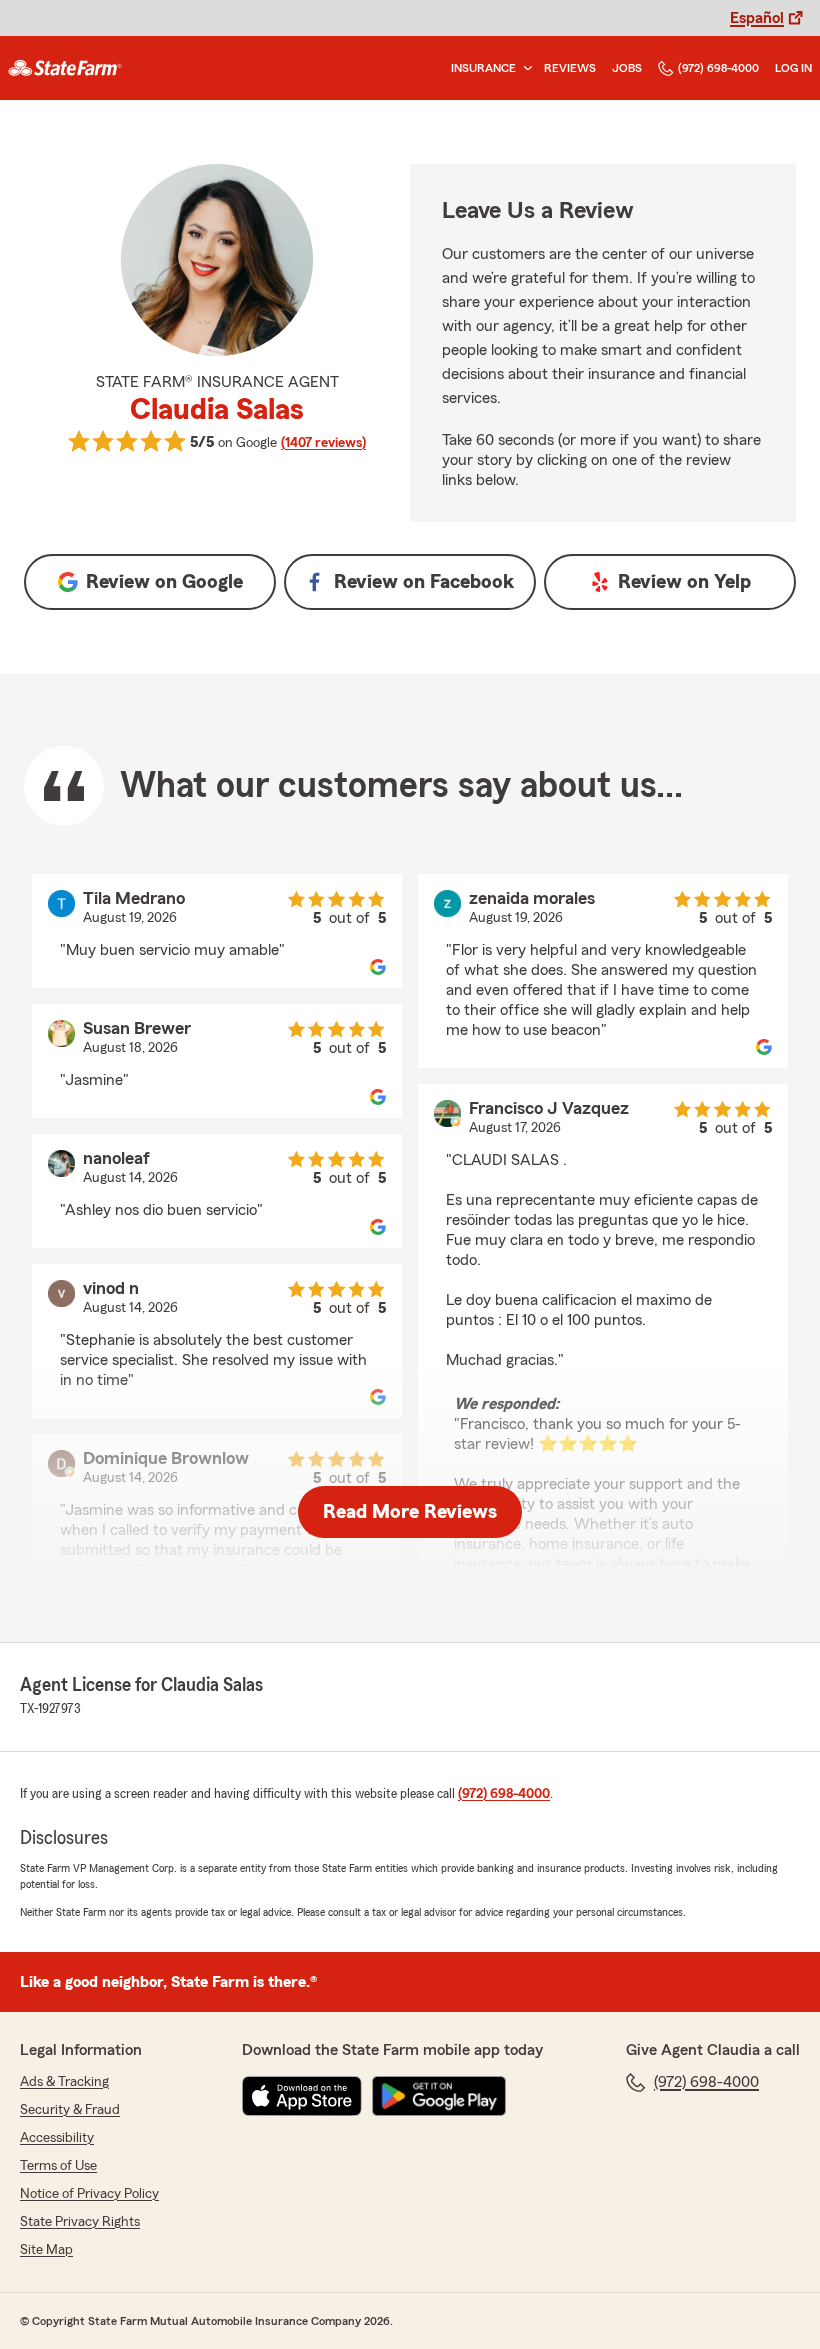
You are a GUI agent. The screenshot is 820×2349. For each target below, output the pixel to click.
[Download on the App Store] (302, 2096)
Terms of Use (58, 2166)
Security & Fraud (70, 2110)
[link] (65, 68)
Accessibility (57, 2138)
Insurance (483, 68)
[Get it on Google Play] (439, 2096)
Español (757, 18)
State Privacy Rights (80, 2222)
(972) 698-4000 (718, 68)
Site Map (46, 2250)
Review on (164, 582)
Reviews (570, 68)
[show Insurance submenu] (524, 68)
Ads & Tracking (64, 2082)
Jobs (627, 68)
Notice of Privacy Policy (89, 2194)
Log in (793, 68)
